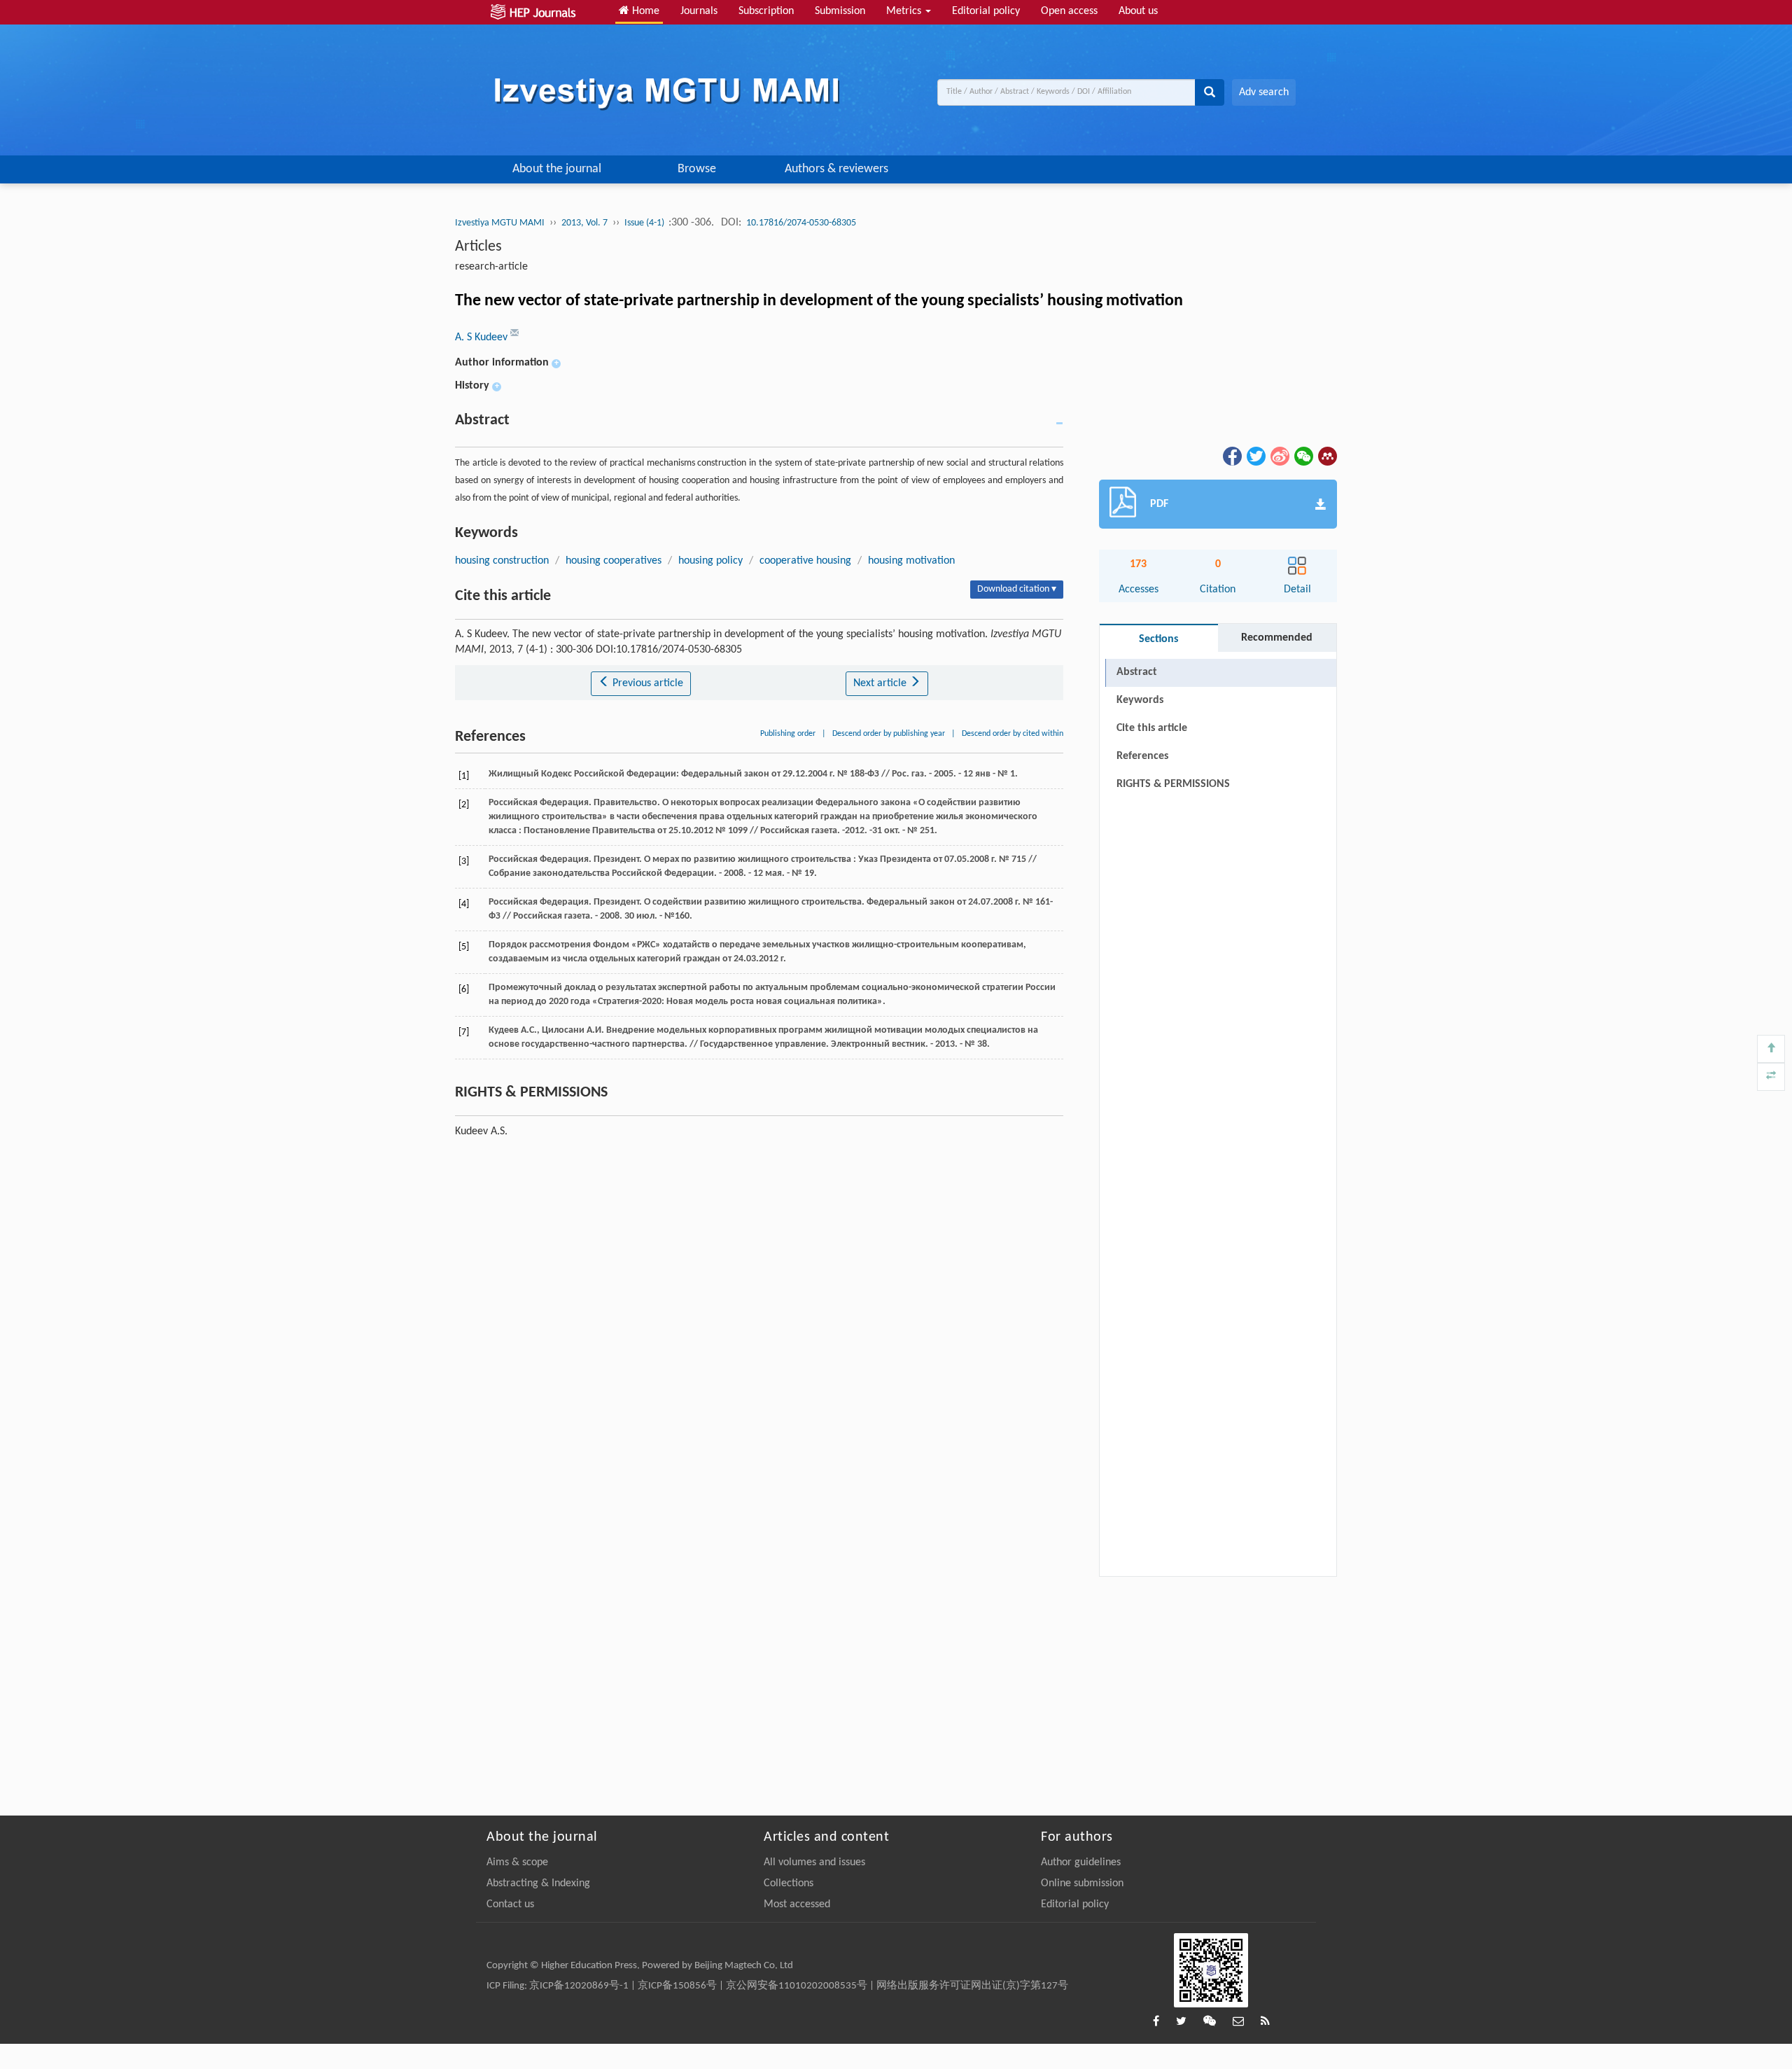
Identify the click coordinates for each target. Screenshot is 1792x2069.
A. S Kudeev (483, 337)
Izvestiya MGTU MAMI (500, 223)
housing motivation (911, 561)
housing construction (502, 561)
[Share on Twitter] (1255, 456)
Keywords (1140, 700)
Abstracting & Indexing (538, 1883)
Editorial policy (986, 11)
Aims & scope (517, 1862)
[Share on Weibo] (1279, 456)
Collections (789, 1883)
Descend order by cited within (1013, 734)
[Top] (1771, 1049)
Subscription (766, 11)
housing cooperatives (614, 561)
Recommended (1277, 638)
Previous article (646, 683)
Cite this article (1152, 728)
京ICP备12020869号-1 (579, 1986)
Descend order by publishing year (889, 734)
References (1142, 756)
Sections (1158, 639)
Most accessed (797, 1904)
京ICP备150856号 (677, 1986)
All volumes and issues (814, 1862)
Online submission (1082, 1883)
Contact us (510, 1904)
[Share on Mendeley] (1326, 456)
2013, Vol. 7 (584, 223)
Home (644, 11)
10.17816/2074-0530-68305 (801, 223)
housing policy (710, 561)
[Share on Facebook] (1231, 456)
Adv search (1264, 92)
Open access (1069, 11)
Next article (881, 683)
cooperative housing (805, 561)
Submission (840, 11)
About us (1138, 11)
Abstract (1137, 672)
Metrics (905, 11)
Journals (699, 11)
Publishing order (788, 734)
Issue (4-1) (645, 223)
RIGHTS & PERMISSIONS (1173, 784)
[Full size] (1771, 1077)
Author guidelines (1081, 1862)
